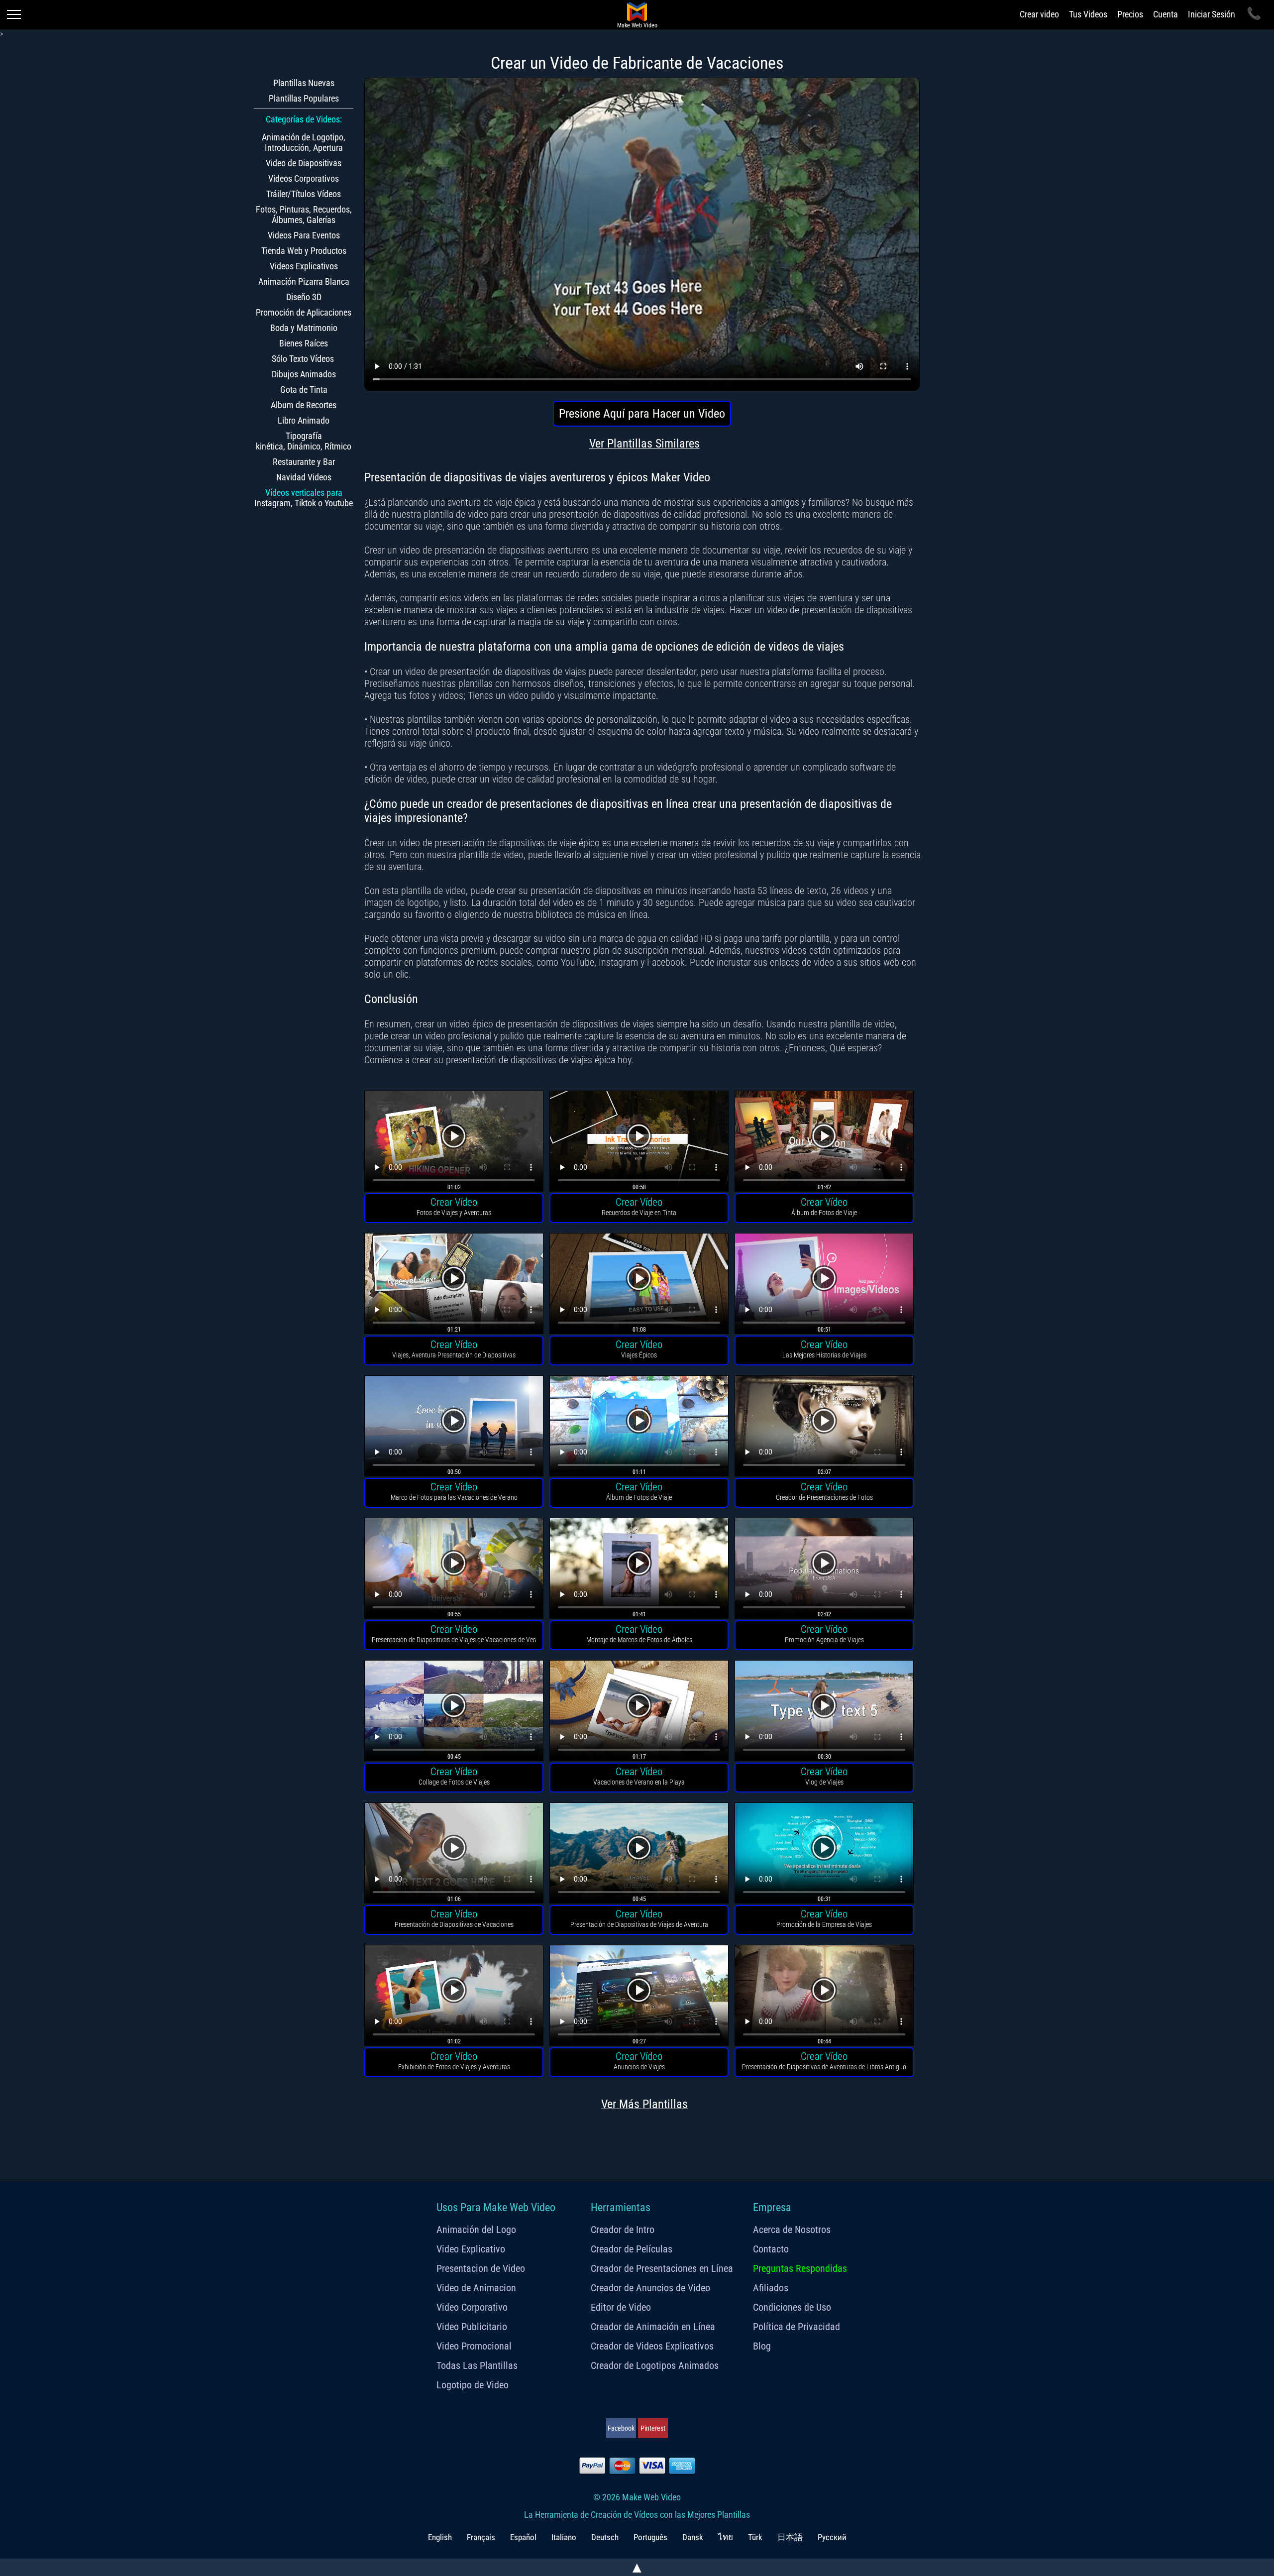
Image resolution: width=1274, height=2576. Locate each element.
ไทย (726, 2537)
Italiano (564, 2537)
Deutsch (605, 2537)
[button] (454, 1143)
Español (523, 2537)
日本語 (790, 2537)
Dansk (693, 2537)
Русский (832, 2537)
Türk (755, 2537)
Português (650, 2537)
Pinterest (653, 2428)
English (440, 2537)
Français (481, 2537)
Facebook (621, 2428)
